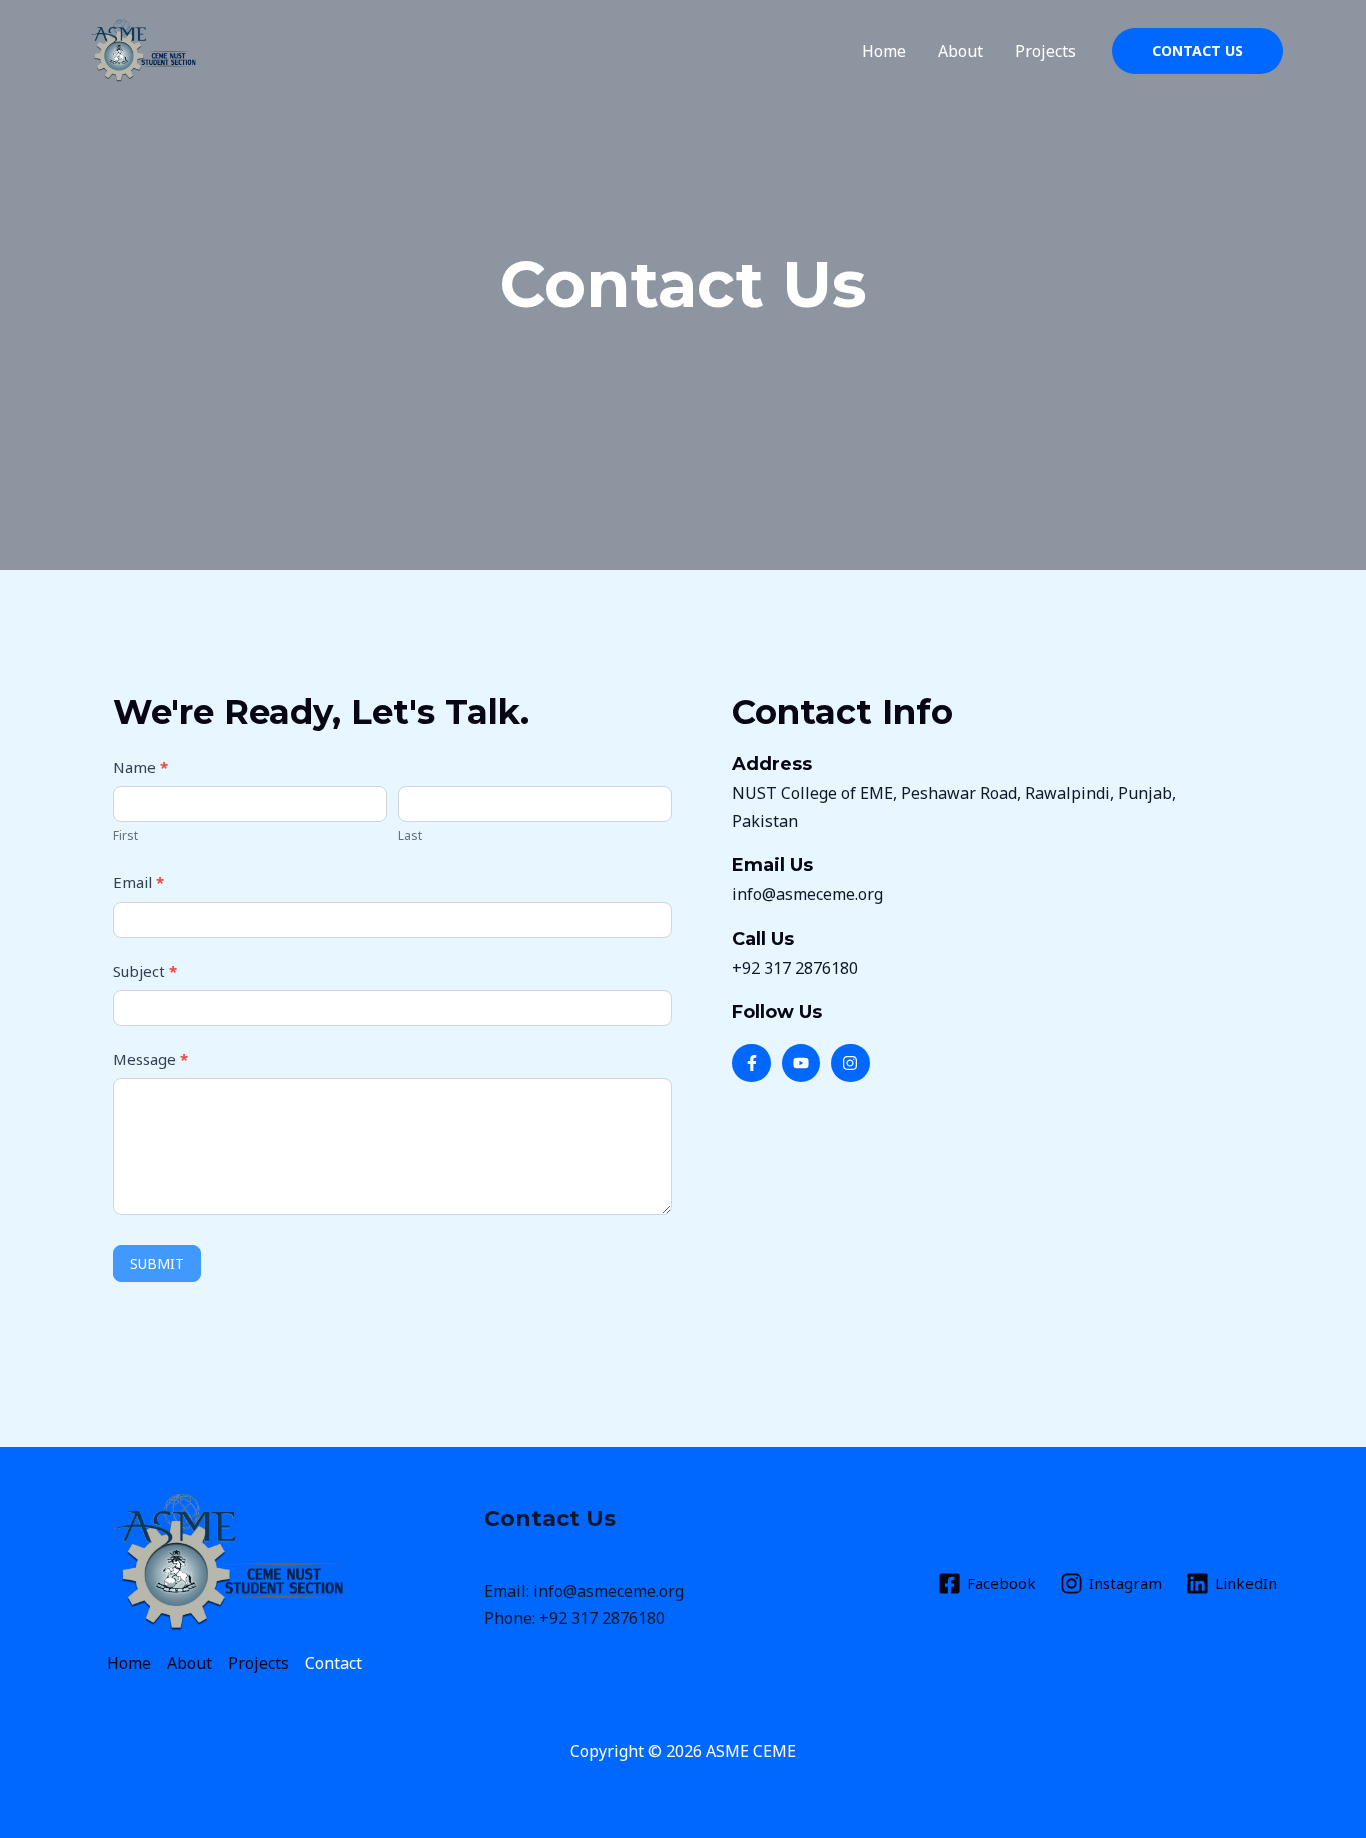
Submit (157, 1263)
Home (884, 51)
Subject (145, 971)
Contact (333, 1663)
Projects (1045, 51)
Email (138, 882)
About (960, 51)
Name (140, 767)
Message (150, 1059)
